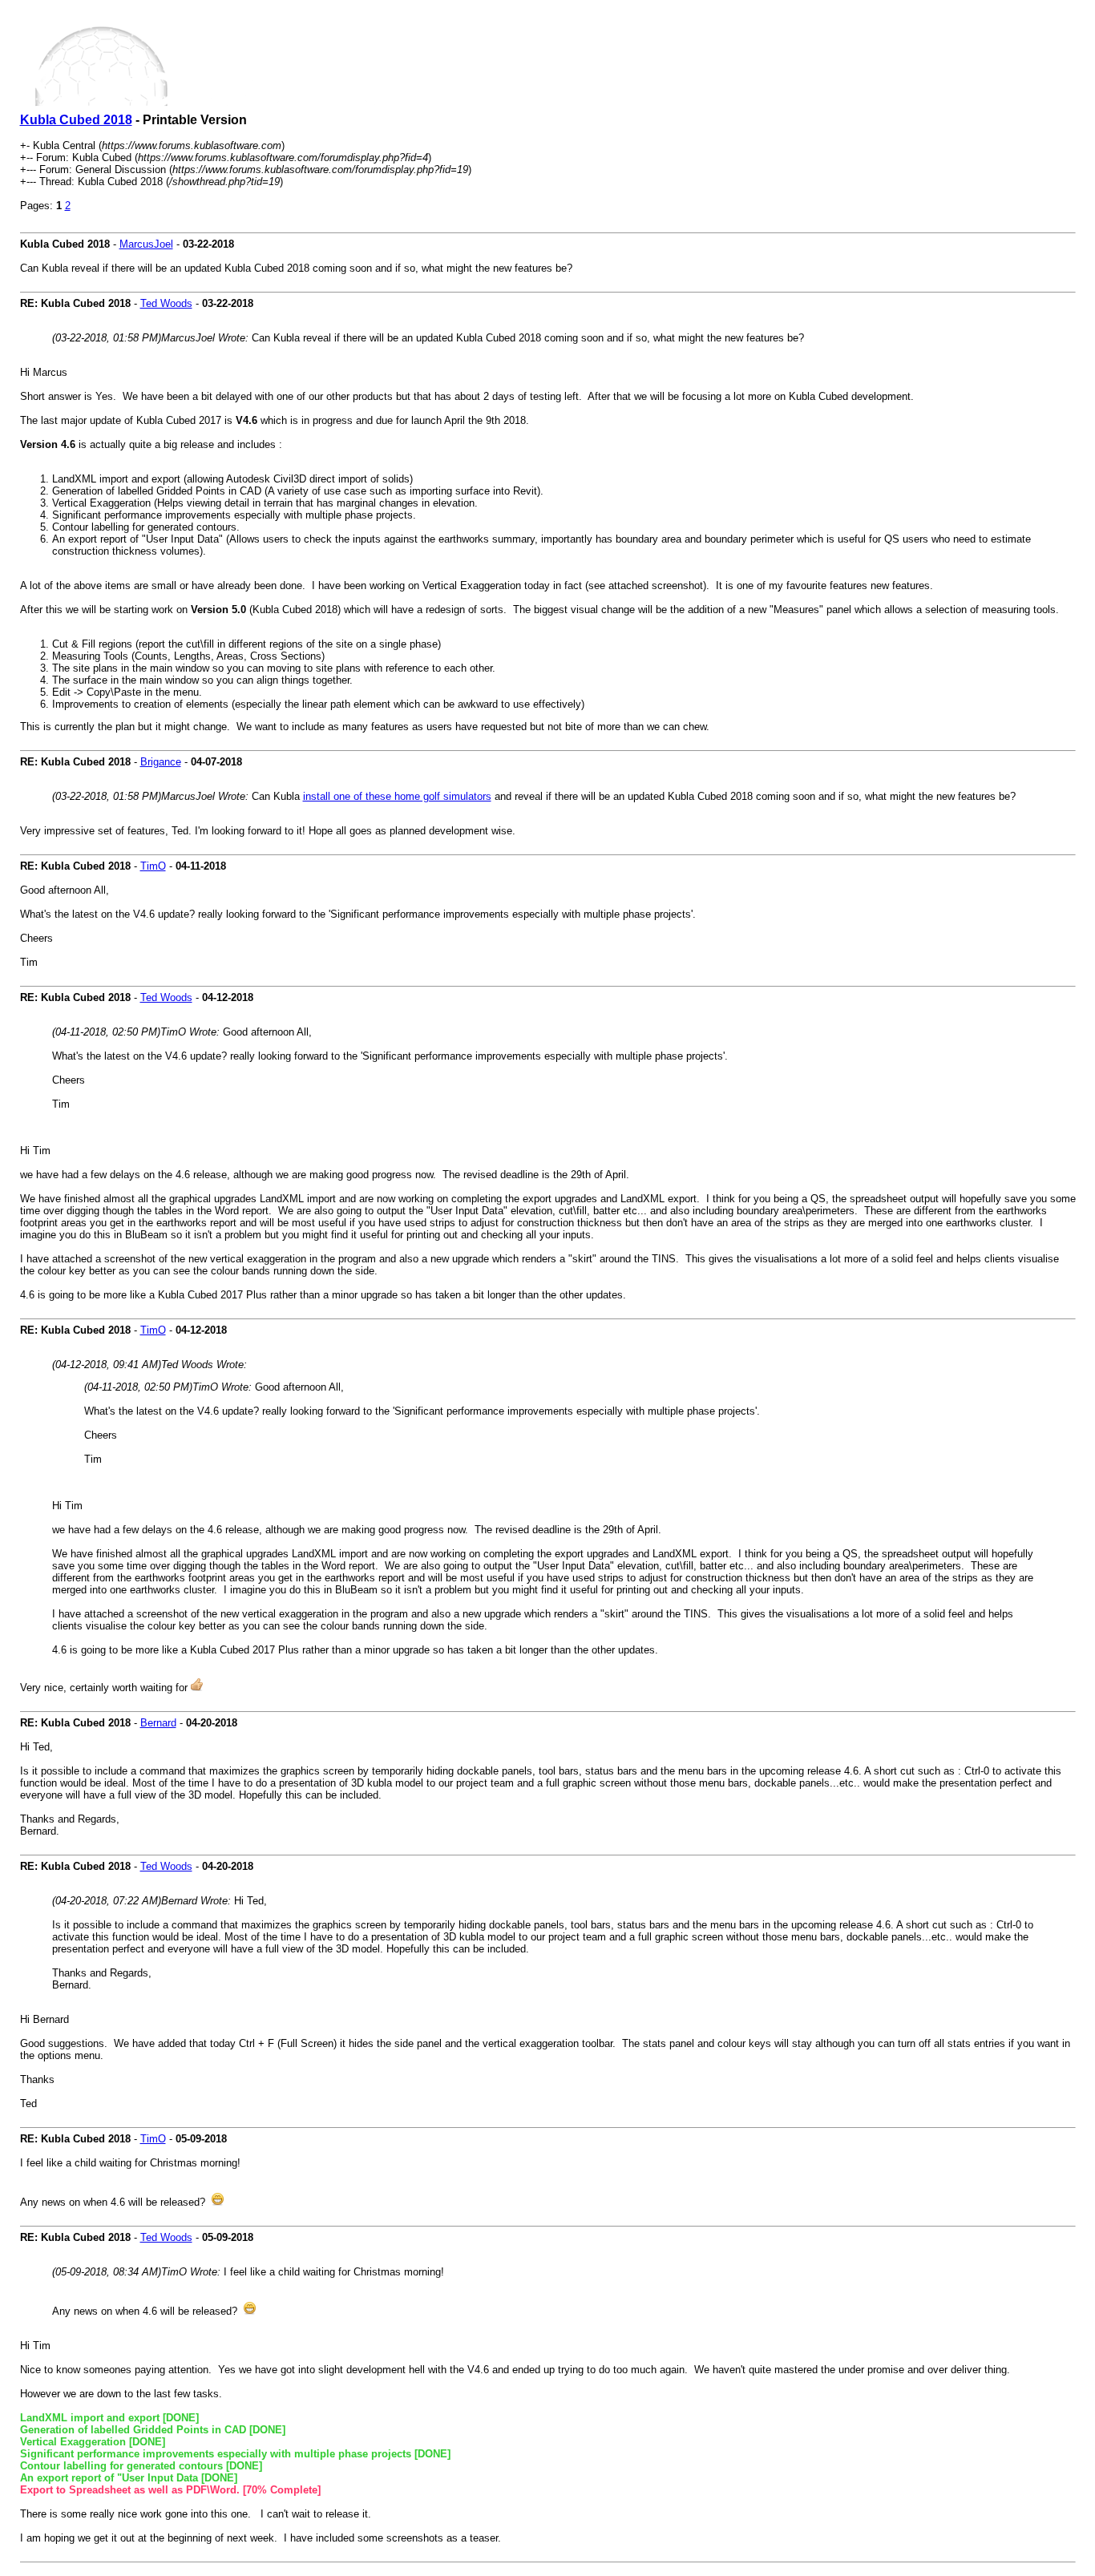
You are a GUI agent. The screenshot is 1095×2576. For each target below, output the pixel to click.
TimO (153, 866)
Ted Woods (166, 303)
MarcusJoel (146, 244)
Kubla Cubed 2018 (76, 120)
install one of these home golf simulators (397, 796)
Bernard (158, 1723)
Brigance (161, 762)
